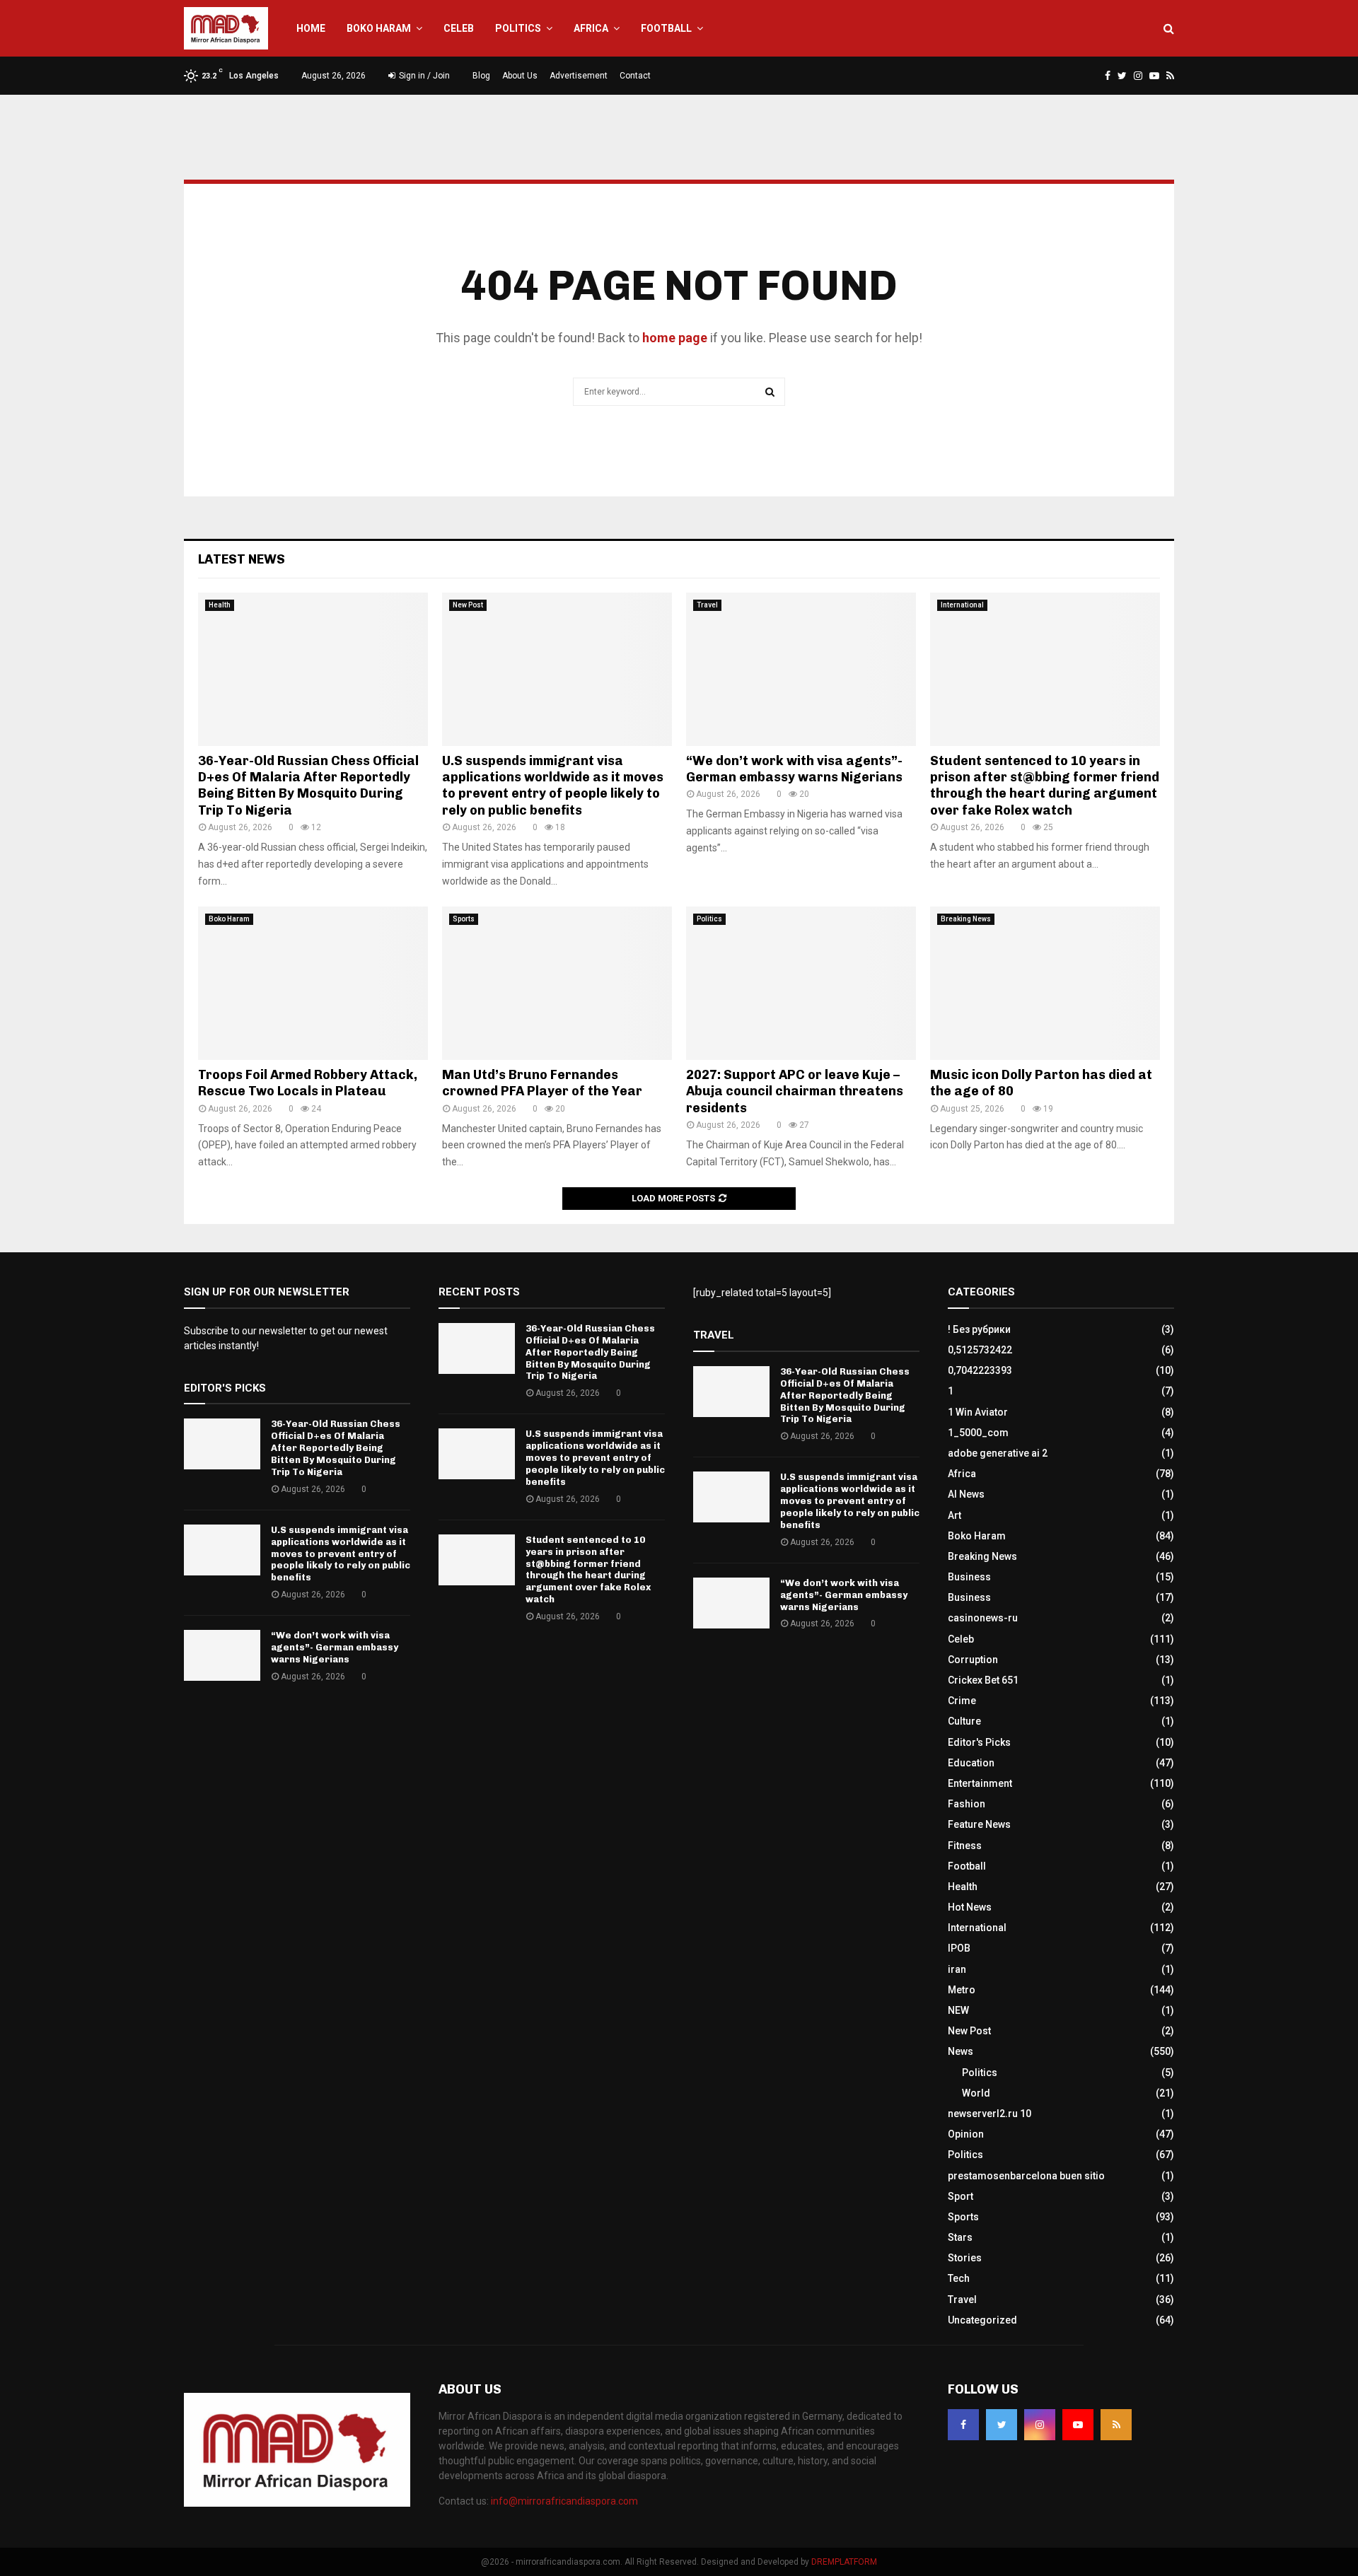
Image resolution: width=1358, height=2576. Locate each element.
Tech (959, 2278)
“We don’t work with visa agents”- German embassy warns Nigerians (794, 769)
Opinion (966, 2134)
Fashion (967, 1804)
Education (971, 1763)
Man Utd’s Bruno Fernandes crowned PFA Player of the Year (542, 1083)
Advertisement (579, 76)
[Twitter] (1002, 2425)
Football (666, 28)
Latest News (242, 559)
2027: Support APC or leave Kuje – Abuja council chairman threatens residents (795, 1091)
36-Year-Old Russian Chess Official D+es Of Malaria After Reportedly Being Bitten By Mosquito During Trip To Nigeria (308, 786)
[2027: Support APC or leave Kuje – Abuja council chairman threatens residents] (801, 983)
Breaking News (966, 919)
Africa (591, 28)
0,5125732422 (980, 1350)
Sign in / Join (423, 76)
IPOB (959, 1948)
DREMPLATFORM (844, 2562)
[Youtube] (1078, 2425)
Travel (707, 605)
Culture (964, 1721)
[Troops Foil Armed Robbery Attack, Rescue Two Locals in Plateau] (313, 983)
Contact (635, 76)
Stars (960, 2237)
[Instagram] (1040, 2425)
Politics (518, 28)
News (961, 2051)
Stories (965, 2258)
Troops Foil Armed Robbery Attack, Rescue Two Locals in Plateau (308, 1083)
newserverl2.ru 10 (990, 2114)
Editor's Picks (979, 1742)
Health (220, 605)
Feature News (979, 1824)
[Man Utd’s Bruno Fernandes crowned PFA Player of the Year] (557, 983)
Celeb (459, 28)
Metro (962, 1990)
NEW (958, 2010)
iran (957, 1969)
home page (675, 338)
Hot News (970, 1907)
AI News (966, 1494)
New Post (468, 605)
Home (311, 28)
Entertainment (980, 1783)
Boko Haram (379, 28)
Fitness (965, 1846)
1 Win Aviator (978, 1412)
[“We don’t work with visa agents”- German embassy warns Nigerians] (801, 669)
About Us (520, 76)
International (962, 605)
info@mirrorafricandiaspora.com (564, 2501)
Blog (481, 76)
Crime (962, 1701)
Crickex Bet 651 (983, 1680)
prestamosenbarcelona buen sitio (1026, 2176)
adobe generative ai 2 (998, 1453)
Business (969, 1577)
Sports (464, 919)
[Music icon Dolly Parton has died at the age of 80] (1045, 983)
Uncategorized (982, 2320)
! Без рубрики (979, 1329)
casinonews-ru (983, 1618)
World (976, 2093)
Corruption (973, 1660)
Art (954, 1515)
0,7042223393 (980, 1370)
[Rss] (1116, 2425)
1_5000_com (978, 1433)
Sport (961, 2196)
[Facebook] (963, 2425)
